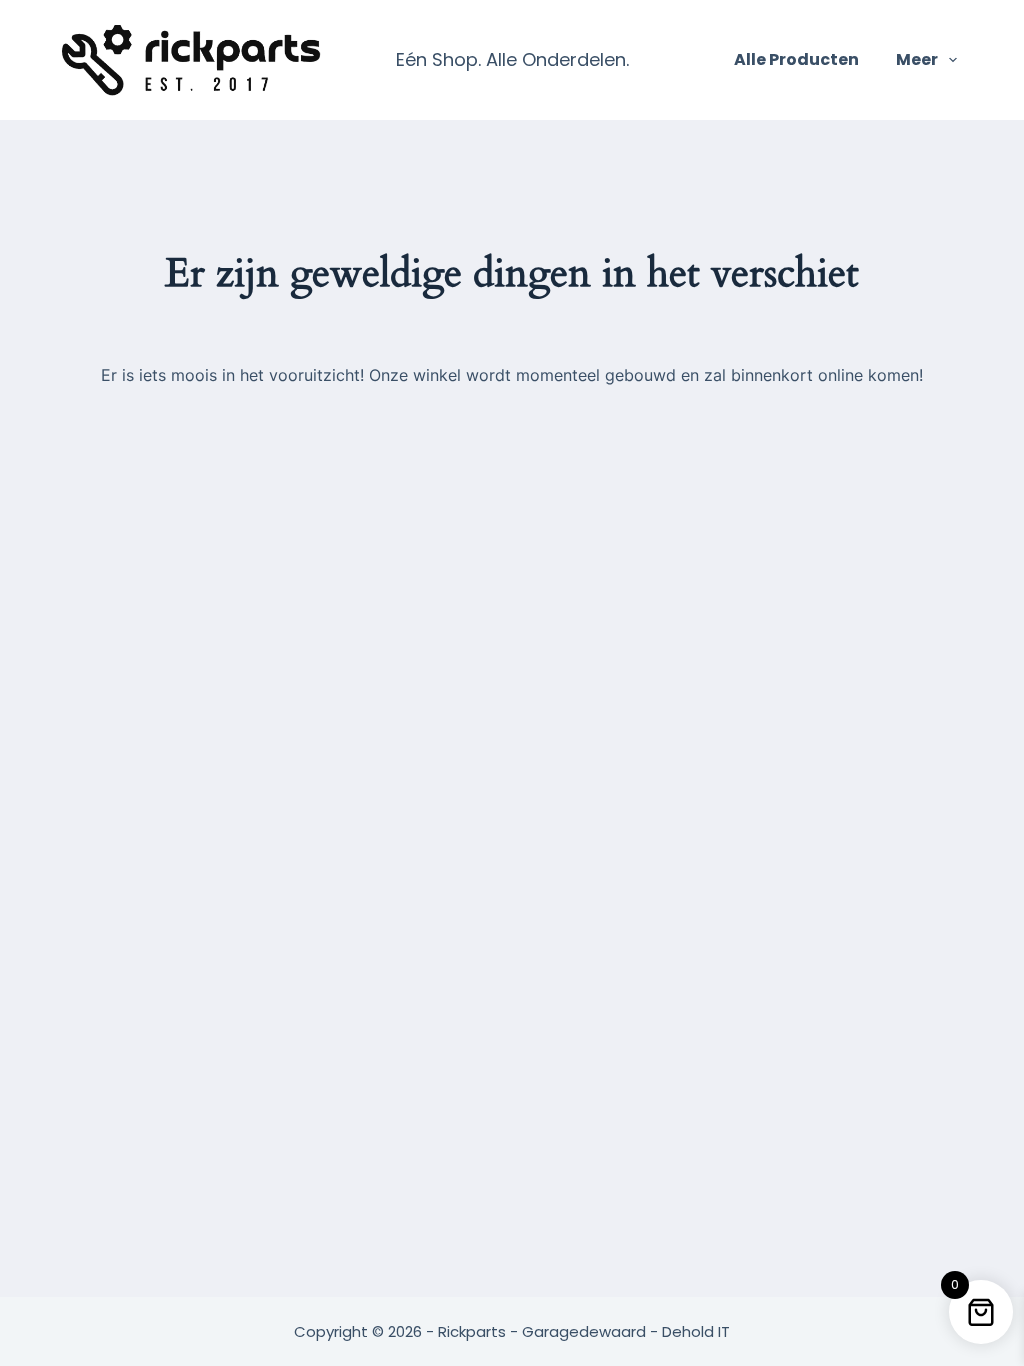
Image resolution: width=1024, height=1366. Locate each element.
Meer (917, 59)
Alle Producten (796, 59)
